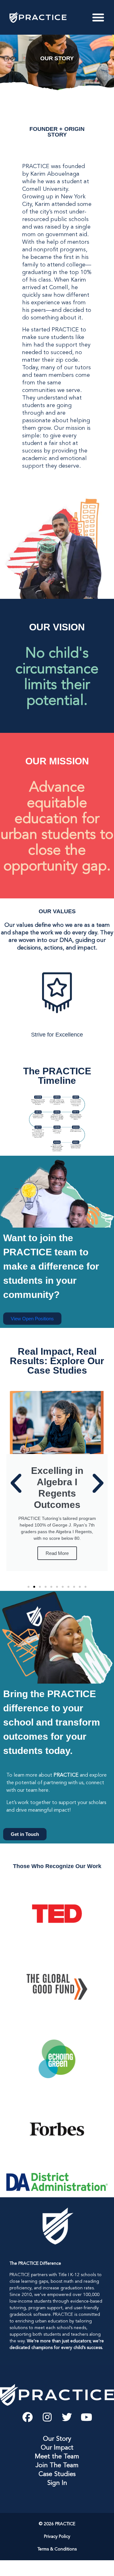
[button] (16, 1483)
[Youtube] (86, 2417)
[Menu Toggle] (98, 17)
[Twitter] (67, 2417)
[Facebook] (28, 2417)
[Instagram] (47, 2417)
